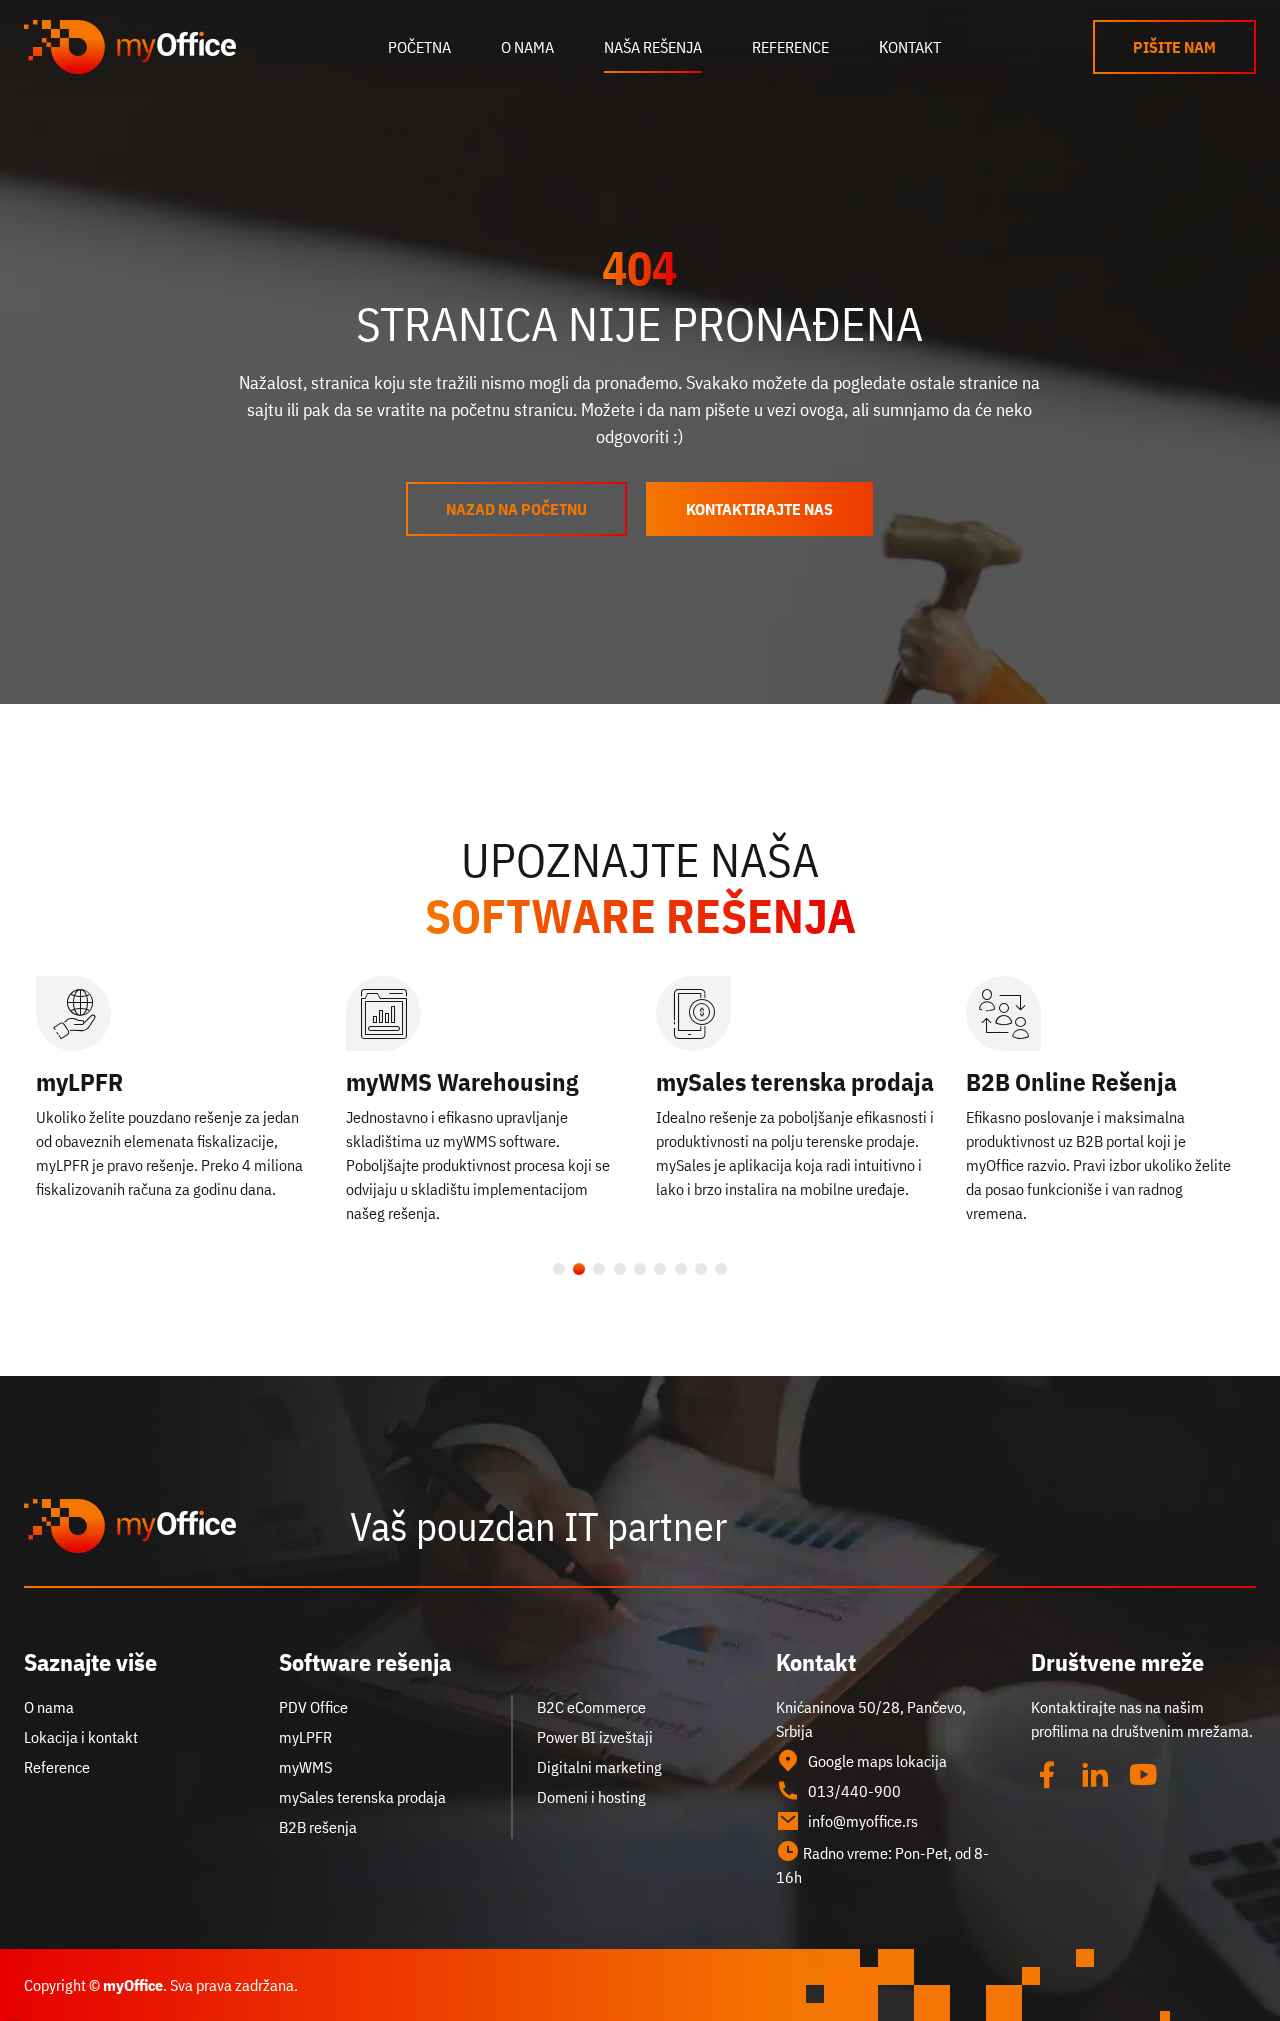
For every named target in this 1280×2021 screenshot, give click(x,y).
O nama (527, 47)
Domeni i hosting (591, 1797)
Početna (419, 47)
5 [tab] (640, 1268)
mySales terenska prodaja (795, 1081)
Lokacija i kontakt (81, 1737)
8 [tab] (701, 1268)
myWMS (305, 1767)
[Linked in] (1095, 1775)
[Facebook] (1047, 1775)
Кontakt (910, 47)
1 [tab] (559, 1268)
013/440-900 (854, 1791)
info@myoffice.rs (863, 1821)
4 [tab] (620, 1268)
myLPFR (79, 1081)
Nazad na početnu (516, 509)
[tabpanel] (175, 1088)
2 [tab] (579, 1268)
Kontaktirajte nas (759, 509)
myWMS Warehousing (462, 1081)
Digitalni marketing (599, 1767)
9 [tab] (721, 1268)
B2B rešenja (318, 1827)
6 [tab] (660, 1268)
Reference (790, 47)
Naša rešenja (653, 47)
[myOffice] (130, 47)
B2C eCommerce (591, 1707)
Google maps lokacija (877, 1761)
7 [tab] (680, 1268)
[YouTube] (1143, 1775)
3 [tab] (599, 1268)
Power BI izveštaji (595, 1737)
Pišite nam (1174, 47)
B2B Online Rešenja (1071, 1081)
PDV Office (313, 1707)
